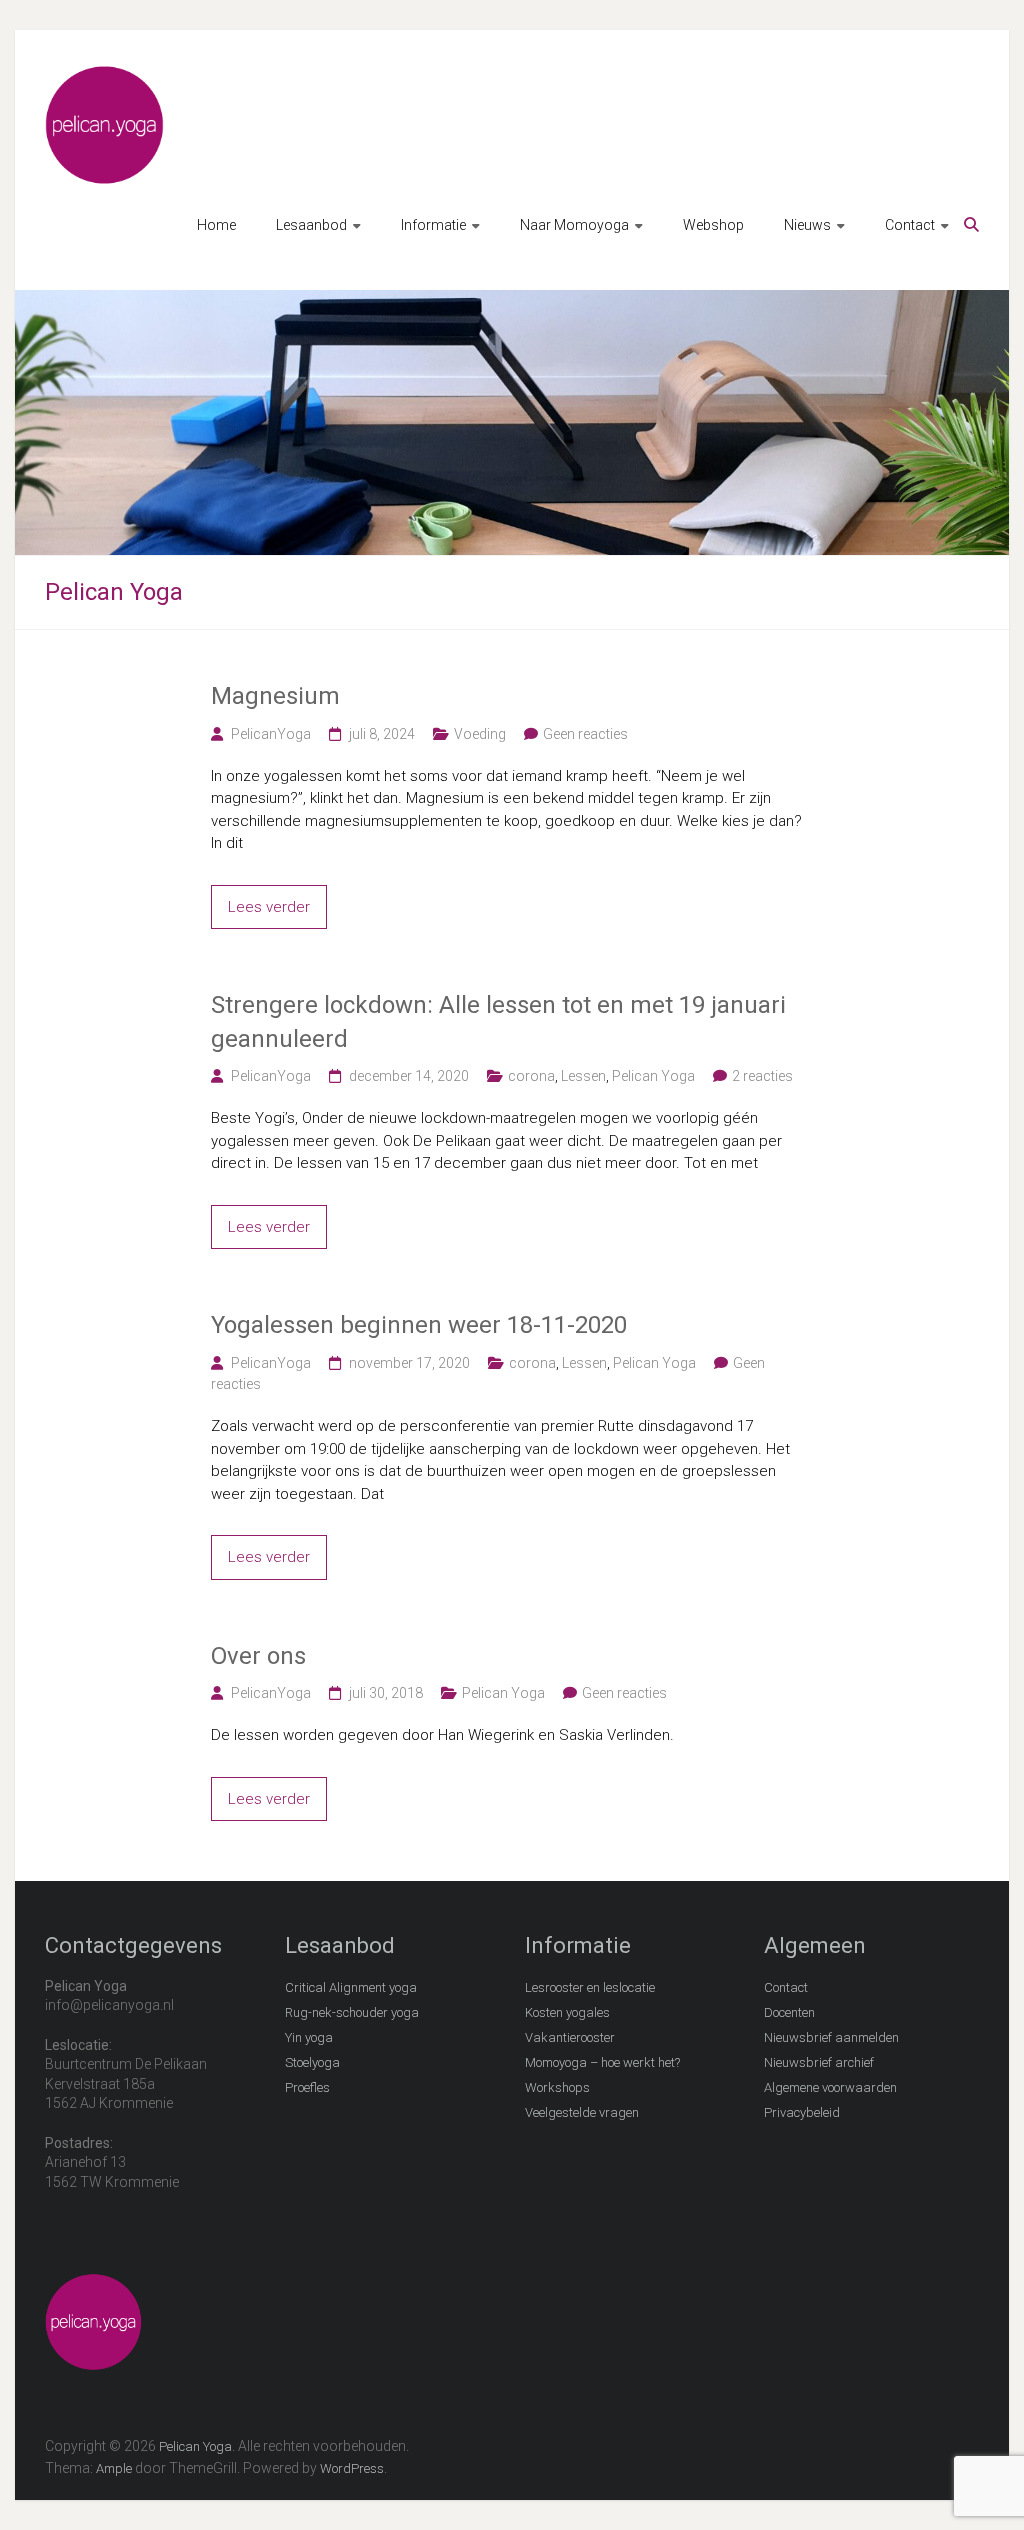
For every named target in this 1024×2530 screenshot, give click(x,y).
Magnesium (275, 696)
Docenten (789, 2012)
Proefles (307, 2087)
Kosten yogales (567, 2012)
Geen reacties (585, 734)
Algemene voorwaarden (830, 2087)
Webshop (713, 225)
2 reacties (762, 1076)
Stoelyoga (312, 2062)
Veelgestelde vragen (582, 2112)
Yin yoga (309, 2037)
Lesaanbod (311, 225)
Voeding (480, 734)
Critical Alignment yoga (351, 1987)
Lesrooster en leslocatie (590, 1987)
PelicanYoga (271, 734)
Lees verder (269, 907)
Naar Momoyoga (574, 225)
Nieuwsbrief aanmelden (831, 2037)
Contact (910, 225)
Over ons (258, 1656)
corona (531, 1076)
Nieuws (807, 225)
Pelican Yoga (653, 1076)
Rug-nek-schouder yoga (352, 2012)
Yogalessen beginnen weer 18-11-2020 (419, 1325)
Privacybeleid (802, 2112)
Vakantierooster (570, 2037)
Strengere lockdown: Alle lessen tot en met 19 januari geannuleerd (498, 1022)
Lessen (583, 1076)
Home (216, 225)
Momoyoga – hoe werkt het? (602, 2062)
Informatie (433, 225)
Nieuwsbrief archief (819, 2062)
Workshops (557, 2087)
